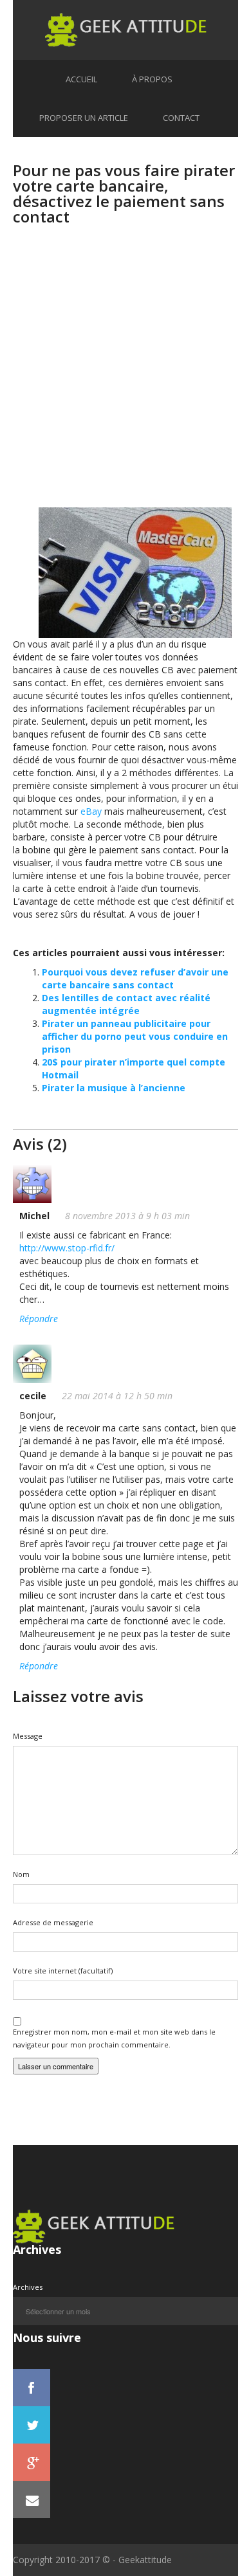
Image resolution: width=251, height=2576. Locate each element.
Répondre (39, 1319)
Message (28, 1736)
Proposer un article (84, 118)
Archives (28, 2287)
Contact (181, 118)
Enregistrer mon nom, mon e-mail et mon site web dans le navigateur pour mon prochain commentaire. (114, 2038)
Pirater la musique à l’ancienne (114, 1088)
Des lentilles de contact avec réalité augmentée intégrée (126, 1004)
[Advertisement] (126, 376)
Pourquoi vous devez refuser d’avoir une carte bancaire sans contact (135, 978)
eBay (91, 811)
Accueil (81, 79)
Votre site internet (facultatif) (63, 1971)
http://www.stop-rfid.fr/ (67, 1248)
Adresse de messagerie (53, 1922)
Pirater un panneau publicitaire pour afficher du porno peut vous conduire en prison (135, 1036)
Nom (21, 1874)
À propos (152, 79)
